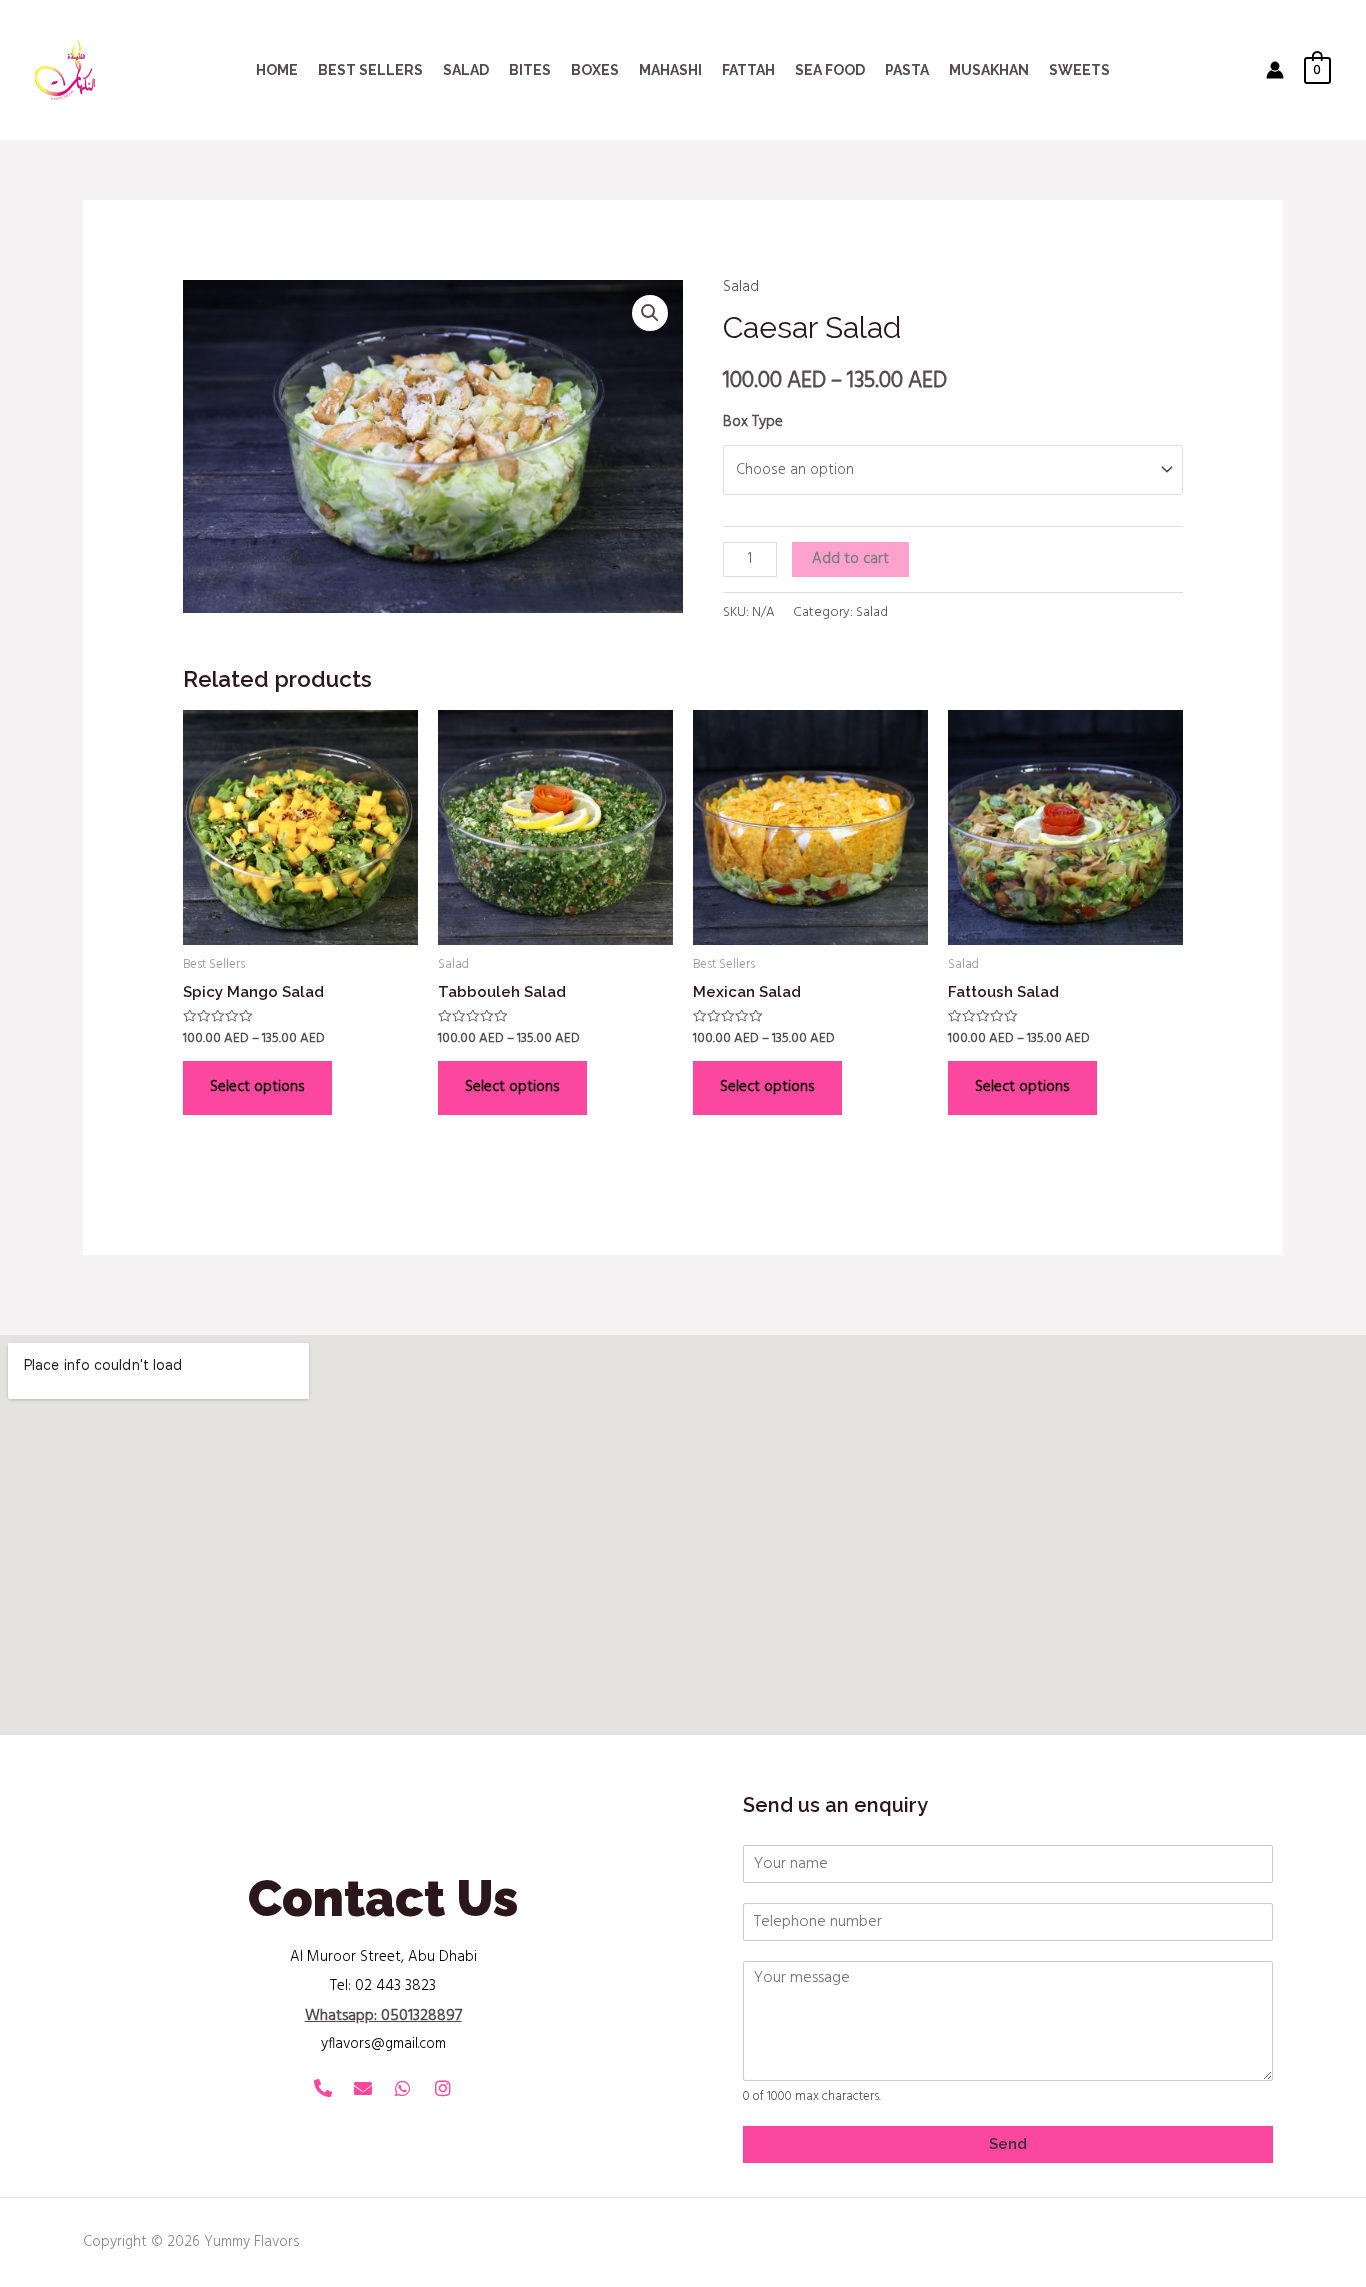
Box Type (753, 422)
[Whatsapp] (403, 2088)
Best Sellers (370, 70)
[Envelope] (363, 2088)
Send (1008, 2144)
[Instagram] (443, 2088)
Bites (530, 70)
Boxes (595, 70)
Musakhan (989, 70)
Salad (466, 70)
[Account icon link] (1275, 70)
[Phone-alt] (323, 2088)
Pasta (907, 70)
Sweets (1079, 70)
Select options (257, 1087)
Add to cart (850, 559)
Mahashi (670, 70)
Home (277, 70)
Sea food (830, 70)
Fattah (748, 70)
